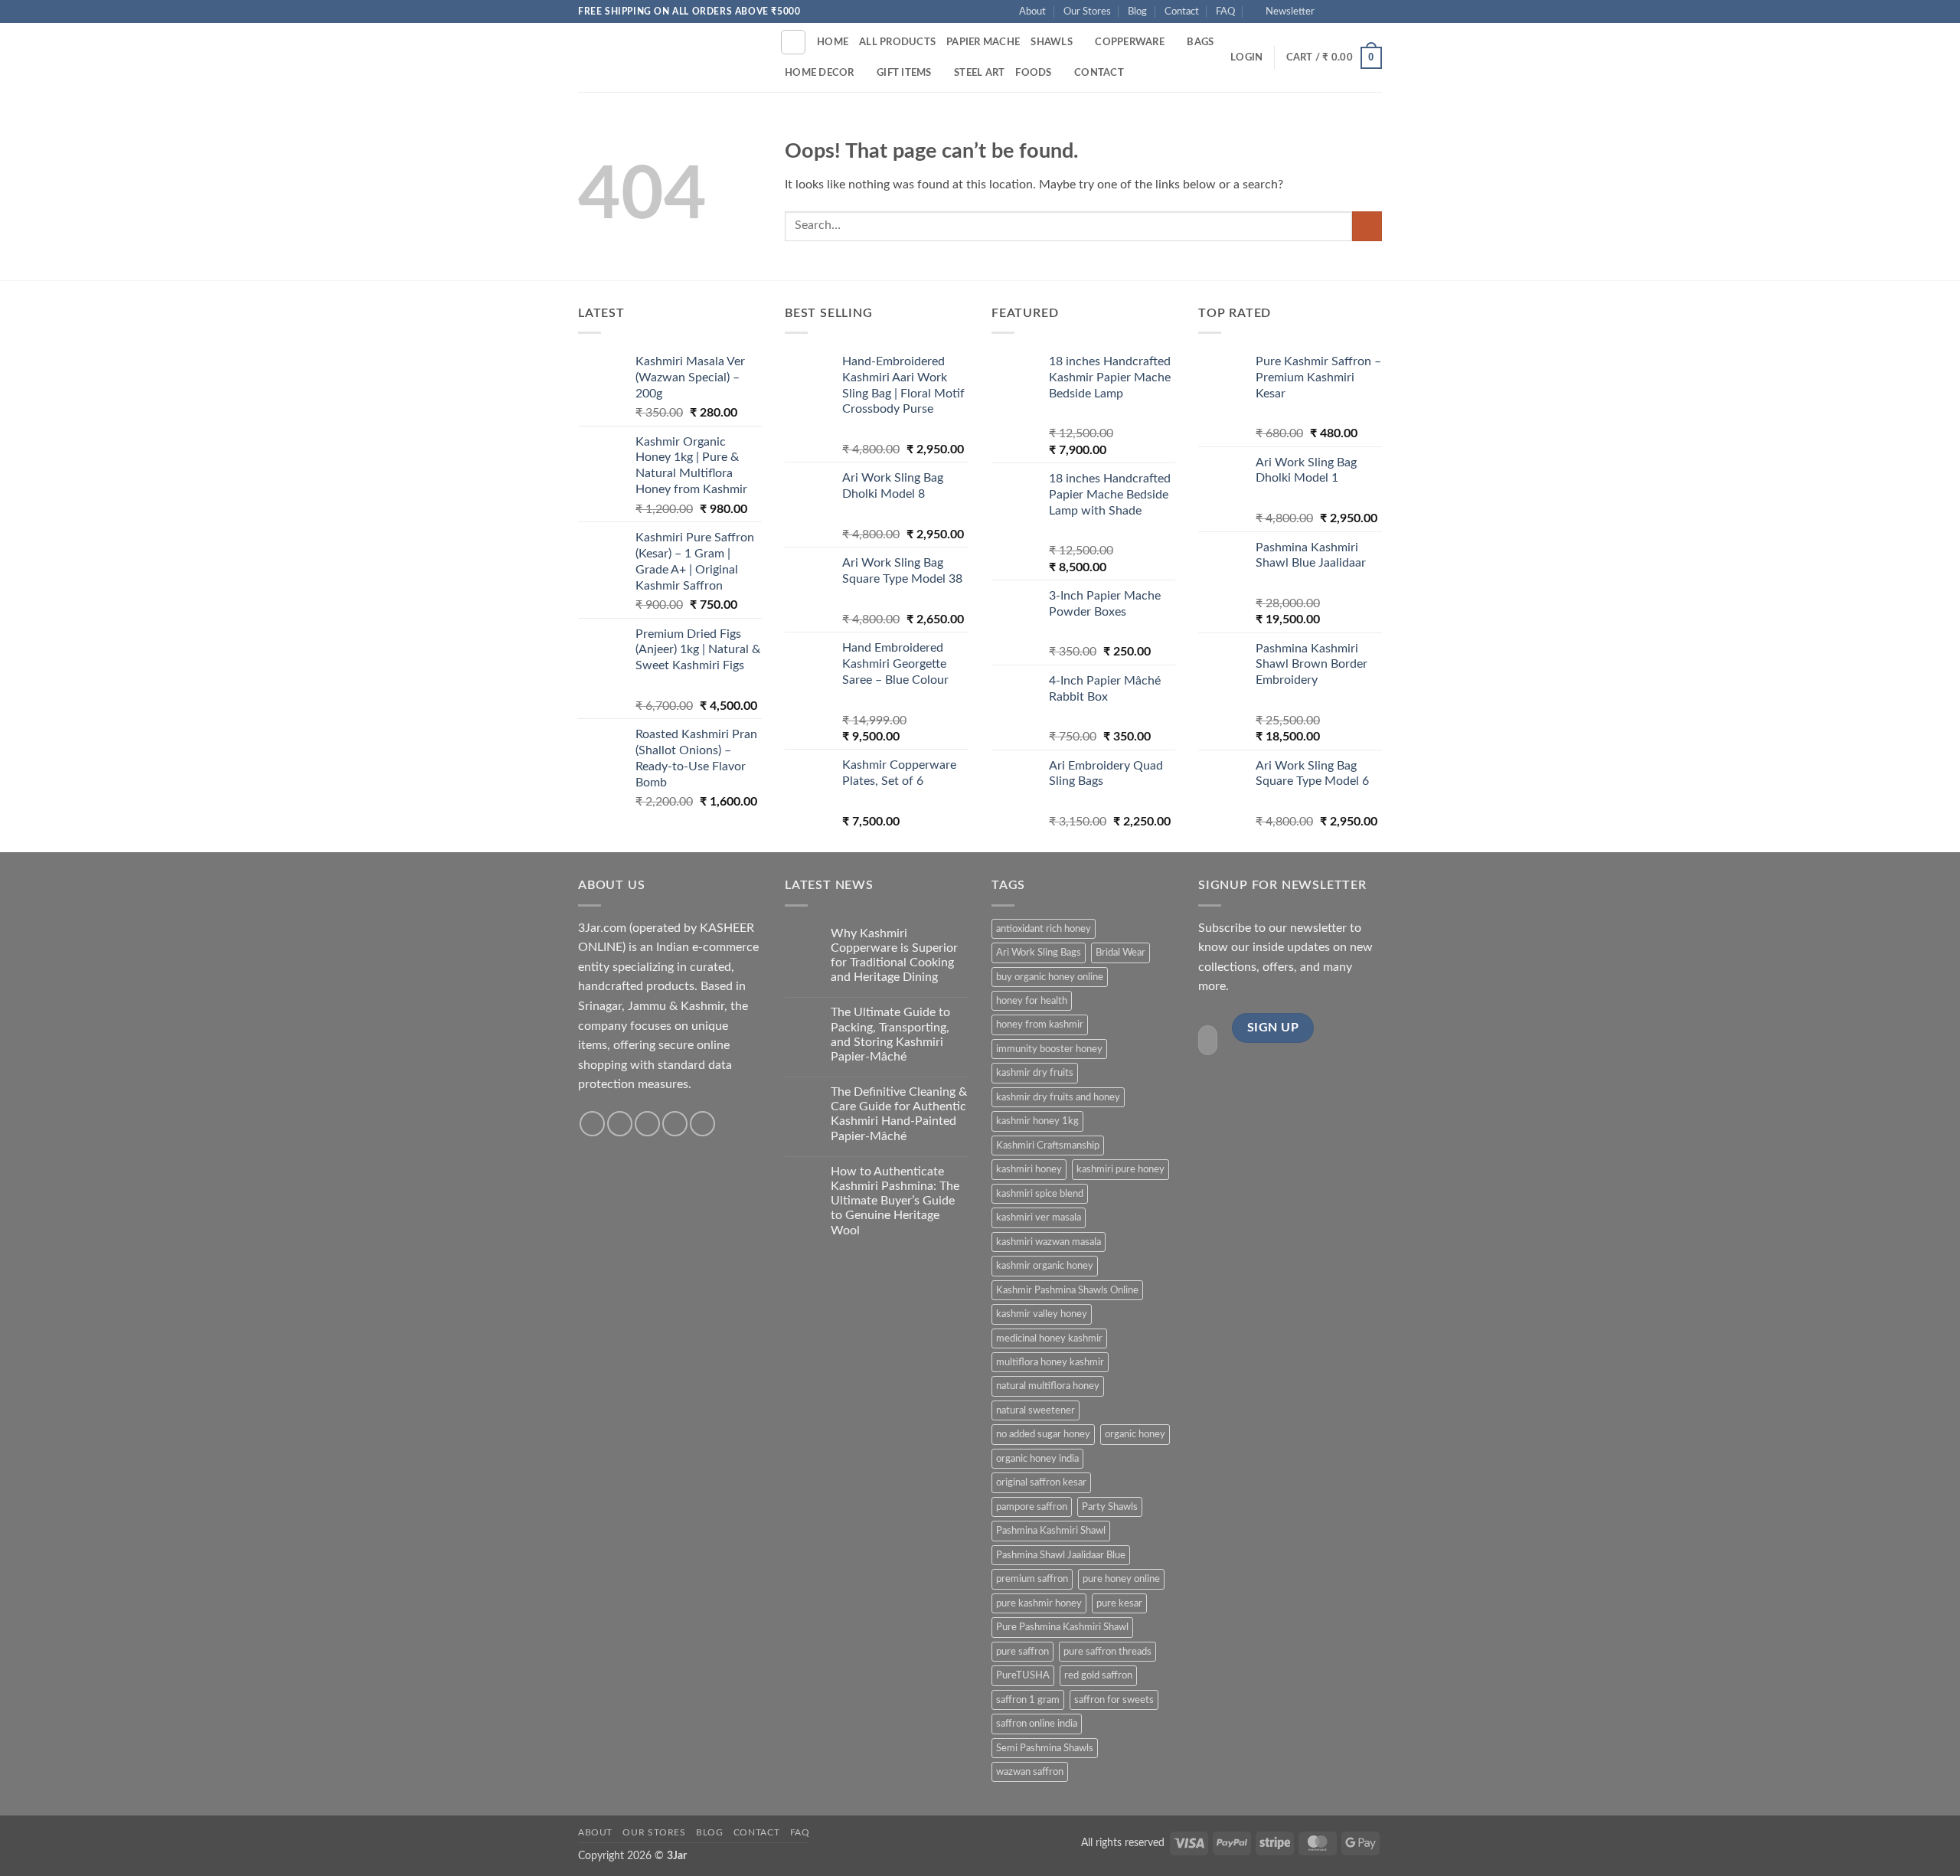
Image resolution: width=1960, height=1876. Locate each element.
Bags (1200, 42)
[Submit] (1367, 226)
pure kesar (1119, 1603)
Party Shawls (1110, 1507)
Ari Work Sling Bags (1039, 953)
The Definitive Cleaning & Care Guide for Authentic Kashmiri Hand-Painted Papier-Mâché (899, 1114)
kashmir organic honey (1045, 1266)
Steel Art (979, 73)
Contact (1182, 11)
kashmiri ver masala (1039, 1217)
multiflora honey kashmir (1050, 1362)
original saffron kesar (1041, 1482)
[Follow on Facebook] (1331, 11)
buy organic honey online (1050, 977)
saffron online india (1037, 1724)
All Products (897, 42)
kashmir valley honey (1042, 1314)
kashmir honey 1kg (1037, 1121)
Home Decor (820, 73)
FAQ (1225, 11)
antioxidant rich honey (1044, 929)
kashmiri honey (1029, 1169)
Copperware (1130, 42)
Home (833, 42)
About (1032, 11)
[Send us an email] (1360, 11)
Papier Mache (983, 42)
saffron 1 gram (1028, 1700)
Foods (1033, 73)
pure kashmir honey (1039, 1603)
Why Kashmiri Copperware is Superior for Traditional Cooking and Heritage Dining (894, 956)
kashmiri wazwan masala (1049, 1242)
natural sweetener (1036, 1410)
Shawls (1052, 42)
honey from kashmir (1040, 1025)
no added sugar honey (1043, 1434)
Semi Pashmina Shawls (1045, 1748)
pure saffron (1022, 1652)
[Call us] (675, 1124)
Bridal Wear (1120, 953)
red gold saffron (1098, 1675)
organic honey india (1037, 1459)
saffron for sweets (1114, 1700)
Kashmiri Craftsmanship (1048, 1146)
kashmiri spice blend (1040, 1194)
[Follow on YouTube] (1374, 11)
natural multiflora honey (1048, 1386)
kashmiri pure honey (1120, 1169)
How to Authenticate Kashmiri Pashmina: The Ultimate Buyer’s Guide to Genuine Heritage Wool (895, 1201)
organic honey (1135, 1434)
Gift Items (904, 73)
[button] (1283, 11)
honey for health (1032, 1001)
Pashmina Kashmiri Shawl (1051, 1531)
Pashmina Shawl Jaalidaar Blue (1061, 1555)
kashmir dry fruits (1035, 1073)
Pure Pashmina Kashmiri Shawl (1062, 1627)
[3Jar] (667, 57)
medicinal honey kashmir (1049, 1338)
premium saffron (1032, 1579)
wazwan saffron (1030, 1772)
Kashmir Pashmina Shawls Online (1067, 1290)
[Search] (793, 42)
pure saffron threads (1107, 1652)
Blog (1137, 11)
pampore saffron (1032, 1507)
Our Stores (1087, 11)
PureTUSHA (1023, 1675)
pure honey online (1121, 1579)
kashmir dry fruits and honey (1058, 1097)
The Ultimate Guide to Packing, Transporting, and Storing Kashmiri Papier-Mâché (890, 1034)
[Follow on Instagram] (1345, 11)
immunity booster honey (1049, 1049)
